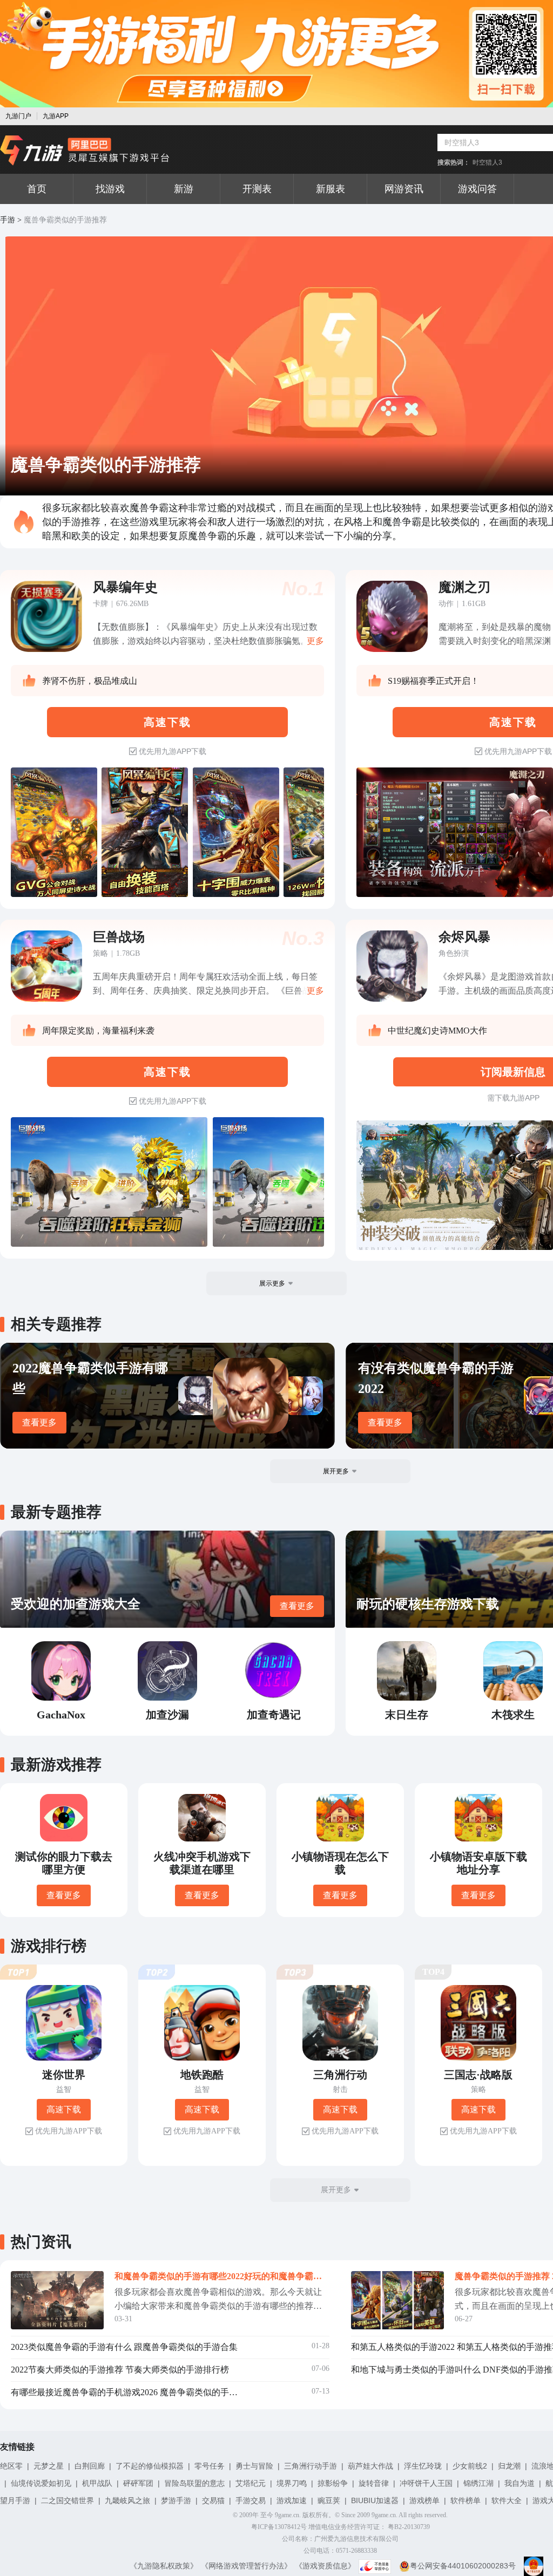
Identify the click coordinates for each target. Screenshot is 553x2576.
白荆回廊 (90, 2466)
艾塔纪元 (251, 2483)
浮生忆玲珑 (423, 2466)
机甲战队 (97, 2483)
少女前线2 (470, 2466)
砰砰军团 (138, 2483)
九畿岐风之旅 (127, 2500)
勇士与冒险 (254, 2466)
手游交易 (251, 2500)
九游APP (56, 116)
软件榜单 (466, 2500)
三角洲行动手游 (311, 2466)
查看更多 (39, 1422)
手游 (8, 220)
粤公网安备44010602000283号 (463, 2566)
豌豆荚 (329, 2500)
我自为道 (520, 2483)
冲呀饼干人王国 (426, 2483)
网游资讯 (404, 189)
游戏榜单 (424, 2500)
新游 (184, 189)
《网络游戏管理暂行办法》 (246, 2566)
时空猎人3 (487, 162)
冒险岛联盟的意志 (194, 2483)
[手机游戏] (85, 151)
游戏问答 (477, 189)
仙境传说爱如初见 (41, 2483)
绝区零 (11, 2466)
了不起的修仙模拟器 (150, 2466)
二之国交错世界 (68, 2500)
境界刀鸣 (292, 2483)
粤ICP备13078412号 (279, 2527)
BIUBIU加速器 (375, 2500)
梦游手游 (176, 2500)
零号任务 (210, 2466)
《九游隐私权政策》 (164, 2566)
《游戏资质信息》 (325, 2566)
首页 (37, 189)
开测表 (257, 189)
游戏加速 (292, 2500)
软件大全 (507, 2500)
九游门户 (18, 116)
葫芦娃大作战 (370, 2466)
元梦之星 (49, 2466)
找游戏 (110, 189)
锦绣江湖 (478, 2483)
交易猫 (213, 2500)
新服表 (331, 189)
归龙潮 (509, 2466)
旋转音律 (374, 2483)
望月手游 (15, 2500)
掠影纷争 (333, 2483)
